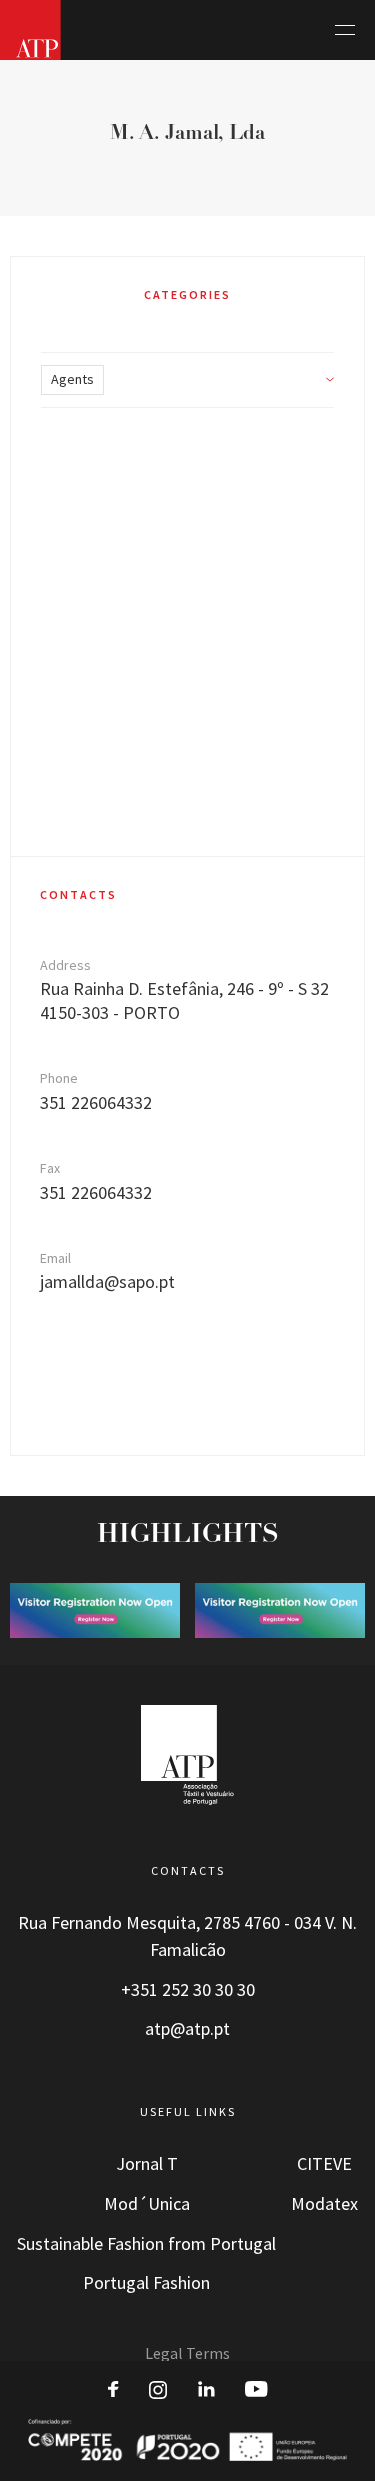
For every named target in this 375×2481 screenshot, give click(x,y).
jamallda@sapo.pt (107, 1282)
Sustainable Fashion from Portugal (146, 2244)
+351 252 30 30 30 (188, 1990)
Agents (72, 379)
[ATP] (30, 30)
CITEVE (324, 2164)
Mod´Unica (147, 2204)
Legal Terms (187, 2353)
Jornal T (147, 2164)
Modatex (324, 2204)
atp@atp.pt (187, 2029)
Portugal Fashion (146, 2283)
